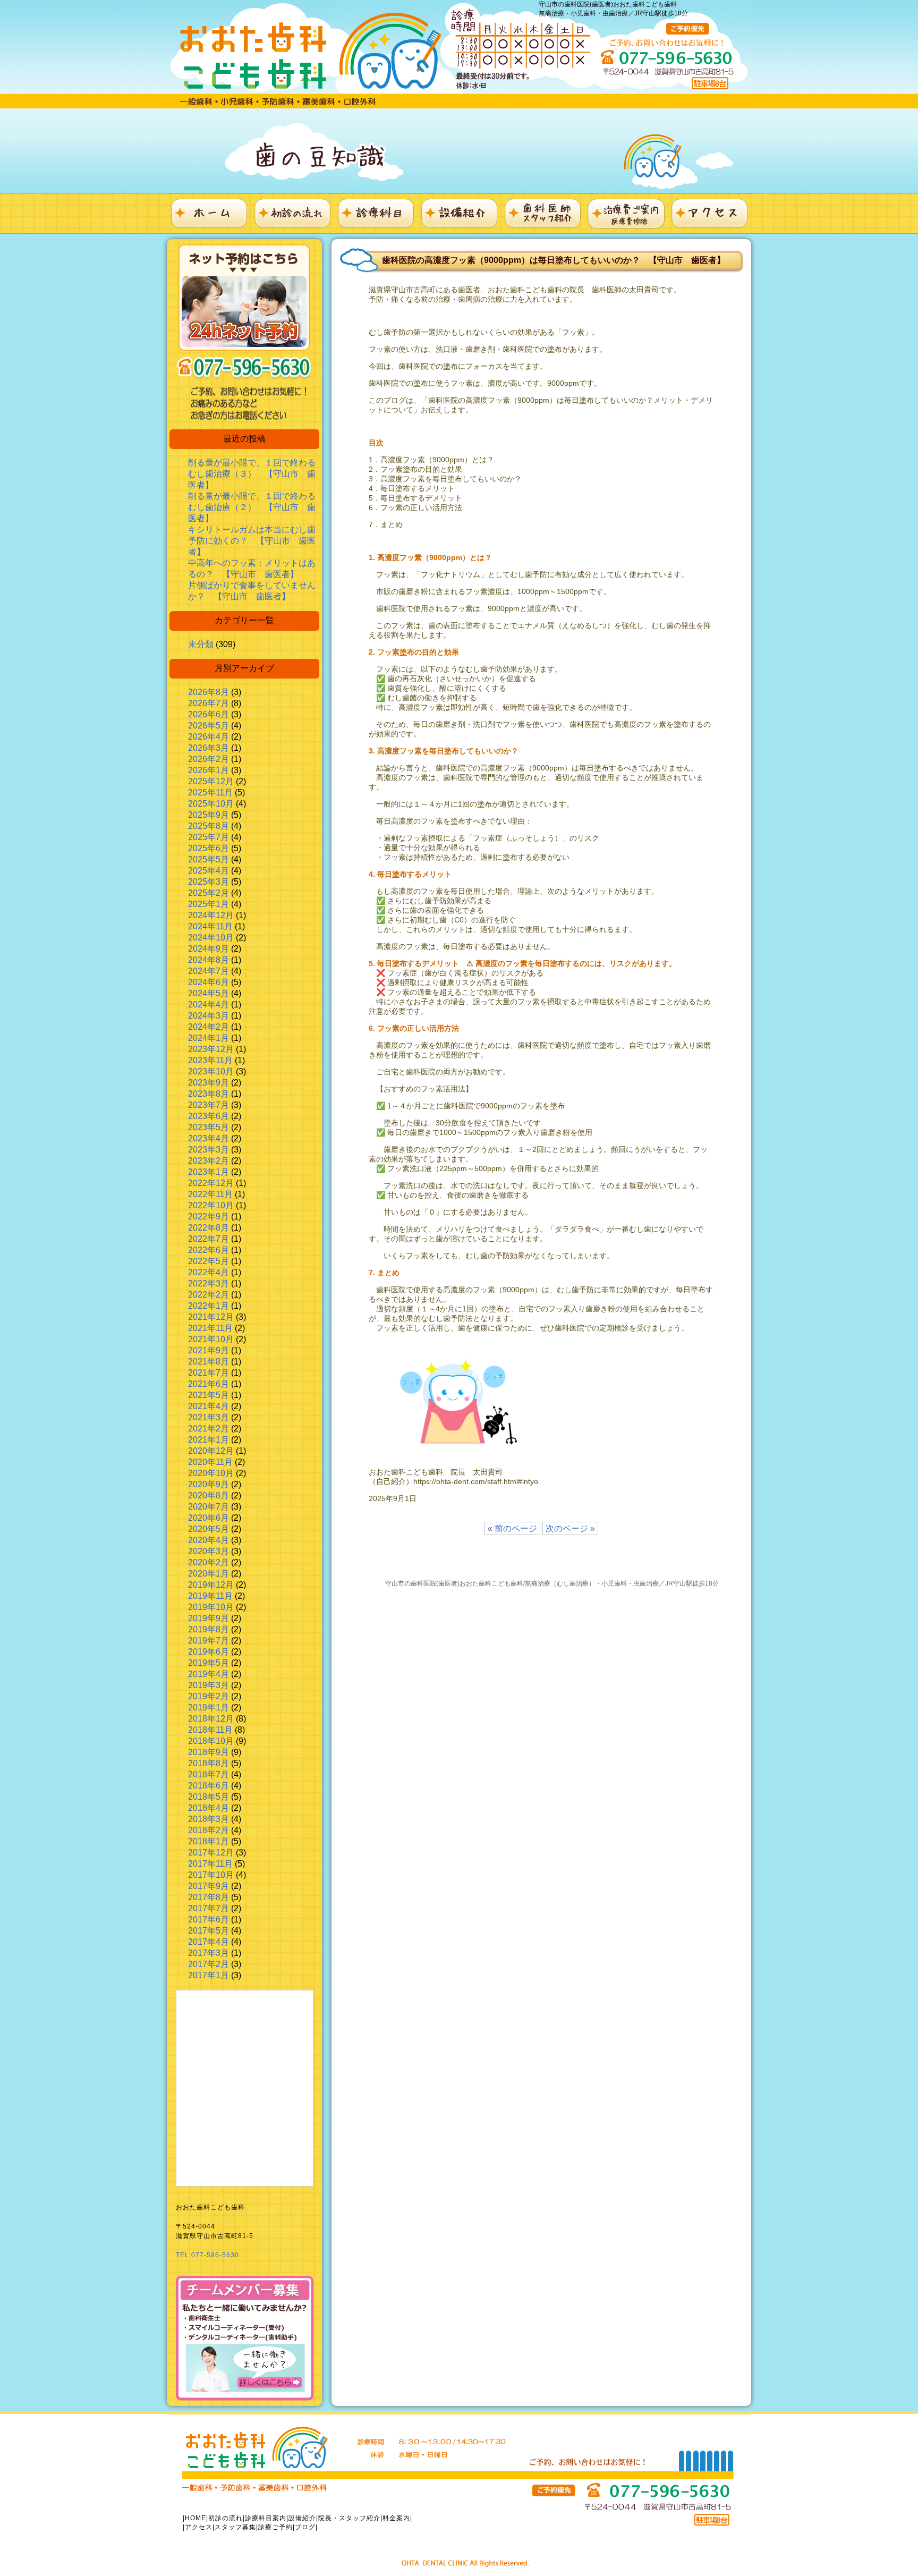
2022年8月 (209, 1228)
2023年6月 (209, 1116)
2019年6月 (209, 1652)
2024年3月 (209, 1016)
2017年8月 (209, 1897)
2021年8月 (209, 1362)
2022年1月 (209, 1306)
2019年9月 (209, 1618)
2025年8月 (209, 826)
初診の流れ (226, 2518)
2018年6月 (209, 1786)
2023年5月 (209, 1127)
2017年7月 (209, 1908)
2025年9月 (209, 815)
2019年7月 (209, 1641)
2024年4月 (209, 1005)
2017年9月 (209, 1886)
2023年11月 (210, 1060)
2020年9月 (209, 1484)
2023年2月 (209, 1161)
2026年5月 (209, 726)
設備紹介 (302, 2518)
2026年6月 (209, 714)
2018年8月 (209, 1763)
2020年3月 (209, 1551)
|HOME (194, 2518)
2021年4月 (209, 1406)
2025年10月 (211, 804)
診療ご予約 (275, 2527)
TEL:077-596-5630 (207, 2255)
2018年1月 (209, 1841)
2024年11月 (210, 926)
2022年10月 (211, 1205)
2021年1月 (209, 1440)
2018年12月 (211, 1719)
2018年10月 (211, 1741)
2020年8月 (209, 1495)
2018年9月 (209, 1752)
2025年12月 (211, 781)
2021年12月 (211, 1317)
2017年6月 (209, 1920)
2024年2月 (209, 1027)
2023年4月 (209, 1138)
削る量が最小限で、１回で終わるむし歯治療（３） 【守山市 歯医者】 (252, 474)
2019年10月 (211, 1607)
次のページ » (570, 1528)
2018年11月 (210, 1730)
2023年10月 (211, 1071)
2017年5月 (209, 1931)
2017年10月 (211, 1875)
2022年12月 (211, 1183)
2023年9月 (209, 1083)
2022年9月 (209, 1217)
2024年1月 (209, 1038)
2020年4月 (209, 1540)
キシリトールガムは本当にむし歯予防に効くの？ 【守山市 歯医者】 (252, 541)
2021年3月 (209, 1417)
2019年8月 (209, 1629)
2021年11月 (210, 1328)
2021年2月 (209, 1429)
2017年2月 (209, 1964)
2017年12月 (211, 1853)
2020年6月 (209, 1518)
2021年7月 (209, 1373)
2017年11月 (210, 1864)
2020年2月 (209, 1562)
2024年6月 (209, 982)
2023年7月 (209, 1105)
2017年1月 (209, 1975)
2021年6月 (209, 1384)
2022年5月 (209, 1261)
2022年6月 (209, 1250)
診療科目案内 (266, 2518)
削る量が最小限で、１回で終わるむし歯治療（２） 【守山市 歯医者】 (252, 507)
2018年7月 (209, 1774)
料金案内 (396, 2518)
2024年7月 (209, 971)
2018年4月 (209, 1808)
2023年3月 (209, 1150)
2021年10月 (211, 1339)
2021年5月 (209, 1395)
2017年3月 (209, 1953)
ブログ (305, 2527)
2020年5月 (209, 1529)
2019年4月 (209, 1674)
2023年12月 (211, 1049)
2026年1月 (209, 770)
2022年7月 (209, 1239)
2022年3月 (209, 1283)
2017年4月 (209, 1942)
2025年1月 (209, 904)
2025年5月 (209, 859)
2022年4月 (209, 1272)
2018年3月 (209, 1819)
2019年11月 (210, 1596)
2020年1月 (209, 1574)
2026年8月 (209, 692)
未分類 (201, 644)
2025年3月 (209, 882)
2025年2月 (209, 893)
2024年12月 (211, 915)
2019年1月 (209, 1708)
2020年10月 (211, 1473)
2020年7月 (209, 1507)
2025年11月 (210, 793)
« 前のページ (512, 1528)
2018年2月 (209, 1830)
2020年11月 (210, 1462)
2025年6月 (209, 848)
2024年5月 (209, 993)
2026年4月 (209, 737)
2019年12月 (211, 1585)
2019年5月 (209, 1663)
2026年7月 (209, 703)
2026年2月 (209, 759)
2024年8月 (209, 960)
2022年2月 (209, 1295)
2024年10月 (211, 938)
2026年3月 (209, 748)
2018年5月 (209, 1797)
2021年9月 (209, 1350)
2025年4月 (209, 871)
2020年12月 (211, 1451)
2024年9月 (209, 949)
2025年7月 (209, 837)
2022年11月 (210, 1194)
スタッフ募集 (235, 2527)
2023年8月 (209, 1094)
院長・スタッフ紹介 (349, 2518)
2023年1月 (209, 1172)
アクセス (199, 2527)
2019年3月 (209, 1685)
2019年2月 (209, 1696)
